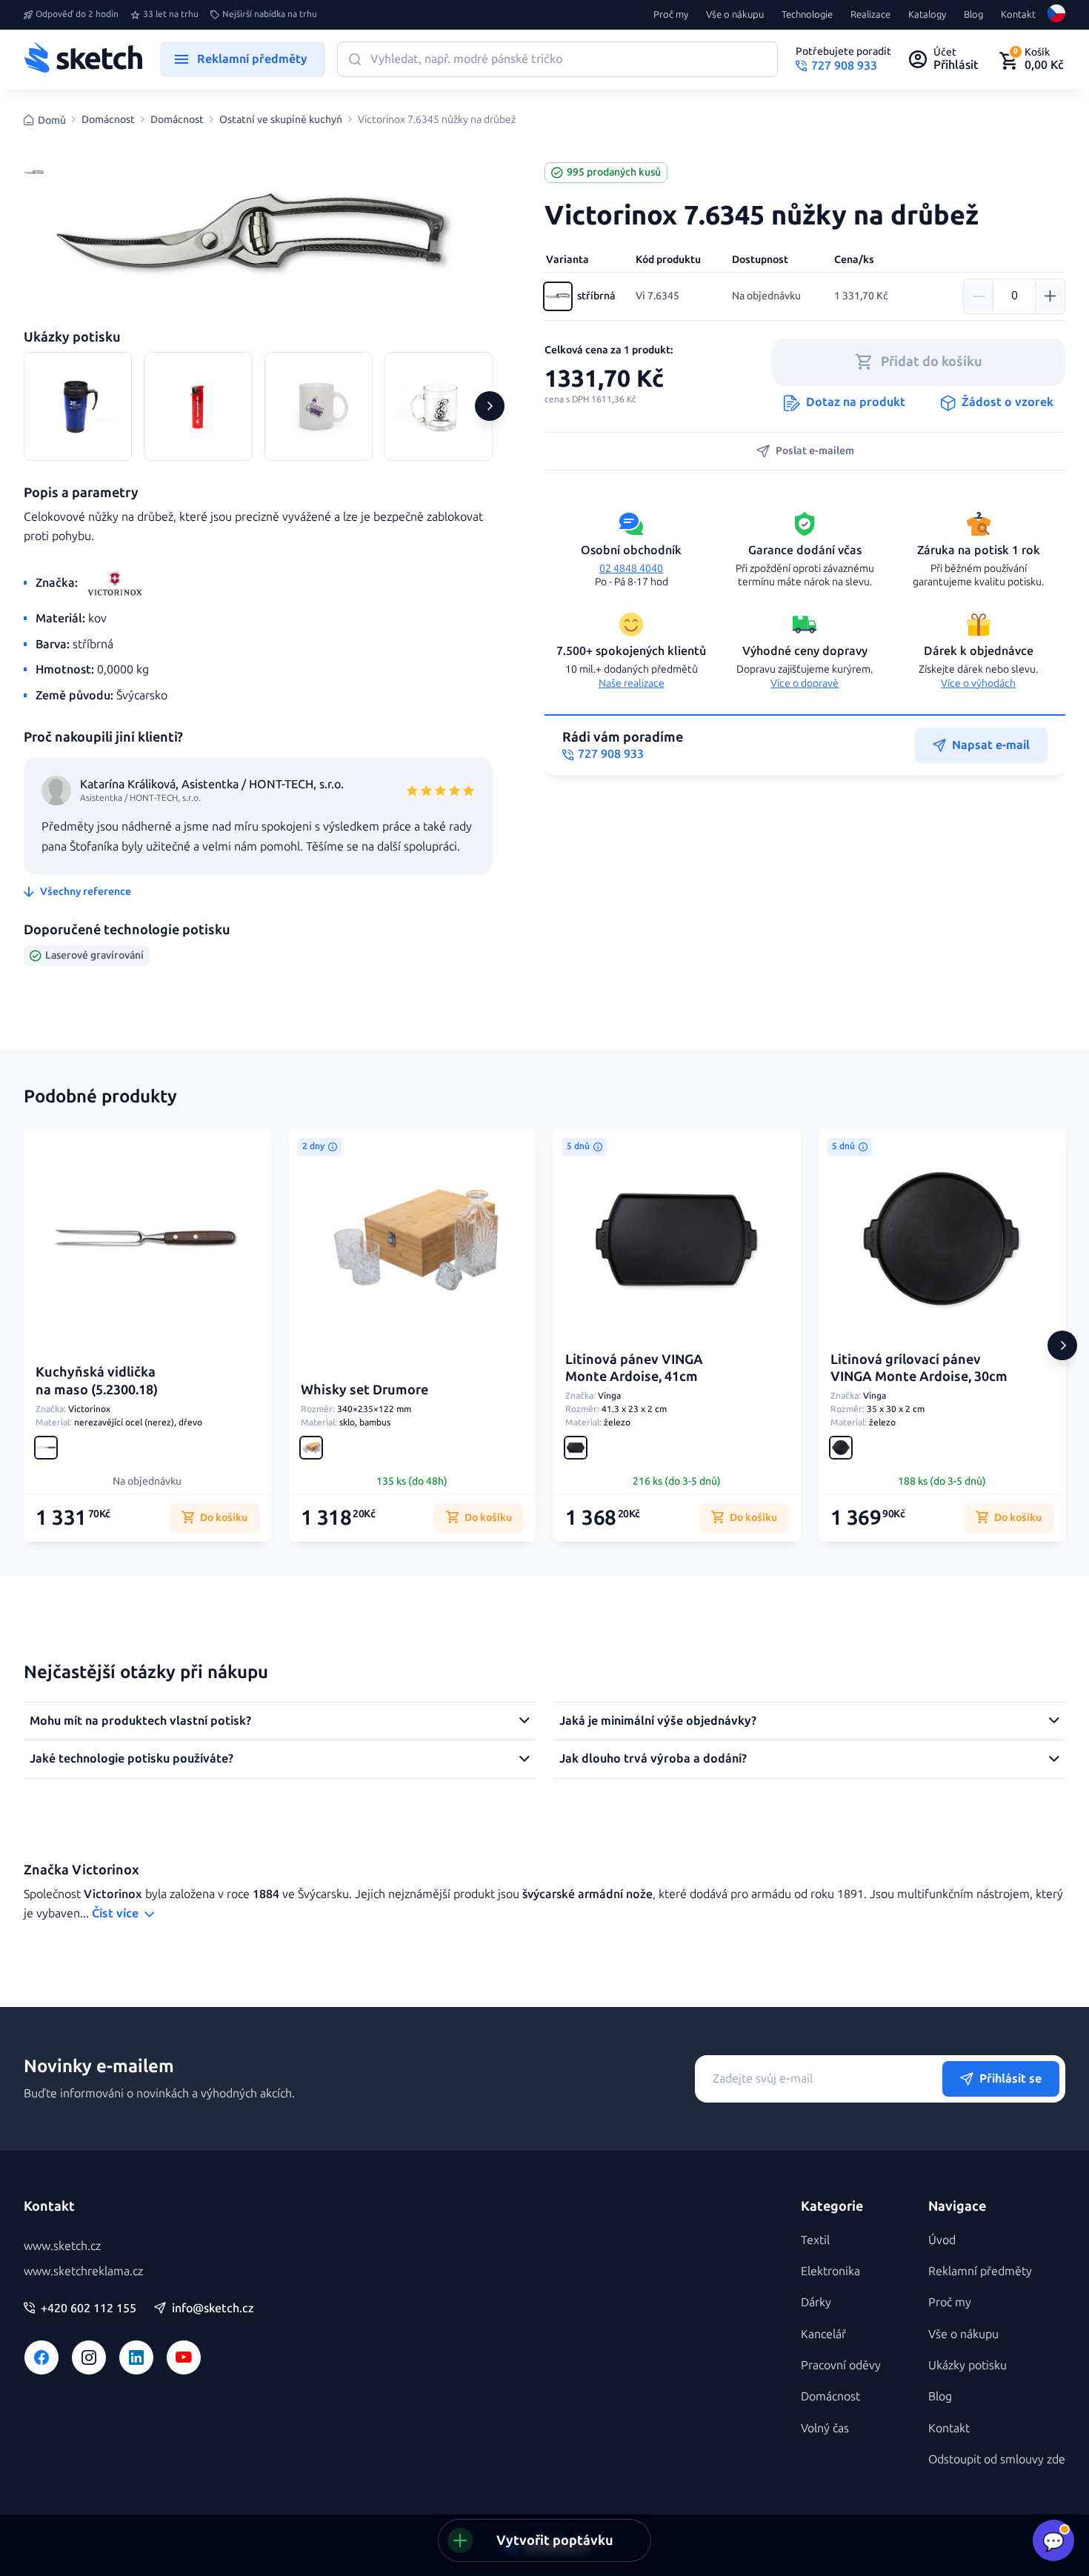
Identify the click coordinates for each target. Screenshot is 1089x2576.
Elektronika (830, 2271)
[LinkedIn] (136, 2357)
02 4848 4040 (631, 569)
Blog (973, 15)
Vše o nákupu (735, 15)
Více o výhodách (978, 683)
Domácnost (108, 120)
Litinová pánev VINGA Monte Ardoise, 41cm (634, 1368)
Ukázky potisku (968, 2365)
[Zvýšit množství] (1050, 296)
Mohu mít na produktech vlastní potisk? (140, 1721)
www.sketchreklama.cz (83, 2271)
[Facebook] (41, 2357)
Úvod (942, 2240)
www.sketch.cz (62, 2246)
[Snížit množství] (979, 296)
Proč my (671, 15)
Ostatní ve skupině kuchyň (281, 120)
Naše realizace (632, 683)
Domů (52, 120)
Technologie (807, 15)
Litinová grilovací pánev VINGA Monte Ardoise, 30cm (919, 1368)
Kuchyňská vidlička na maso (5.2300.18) (97, 1381)
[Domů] (83, 59)
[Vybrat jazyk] (1056, 15)
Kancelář (823, 2334)
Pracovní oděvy (841, 2365)
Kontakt (1018, 15)
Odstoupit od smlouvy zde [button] (997, 2459)
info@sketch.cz (213, 2309)
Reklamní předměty (980, 2271)
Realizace (870, 15)
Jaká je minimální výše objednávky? (658, 1721)
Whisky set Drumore (364, 1390)
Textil (815, 2240)
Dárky (816, 2302)
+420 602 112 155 (89, 2309)
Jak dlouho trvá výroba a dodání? (653, 1758)
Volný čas (825, 2428)
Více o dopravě (805, 683)
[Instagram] (89, 2357)
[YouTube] (184, 2357)
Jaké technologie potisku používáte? (131, 1758)
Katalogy (927, 15)
